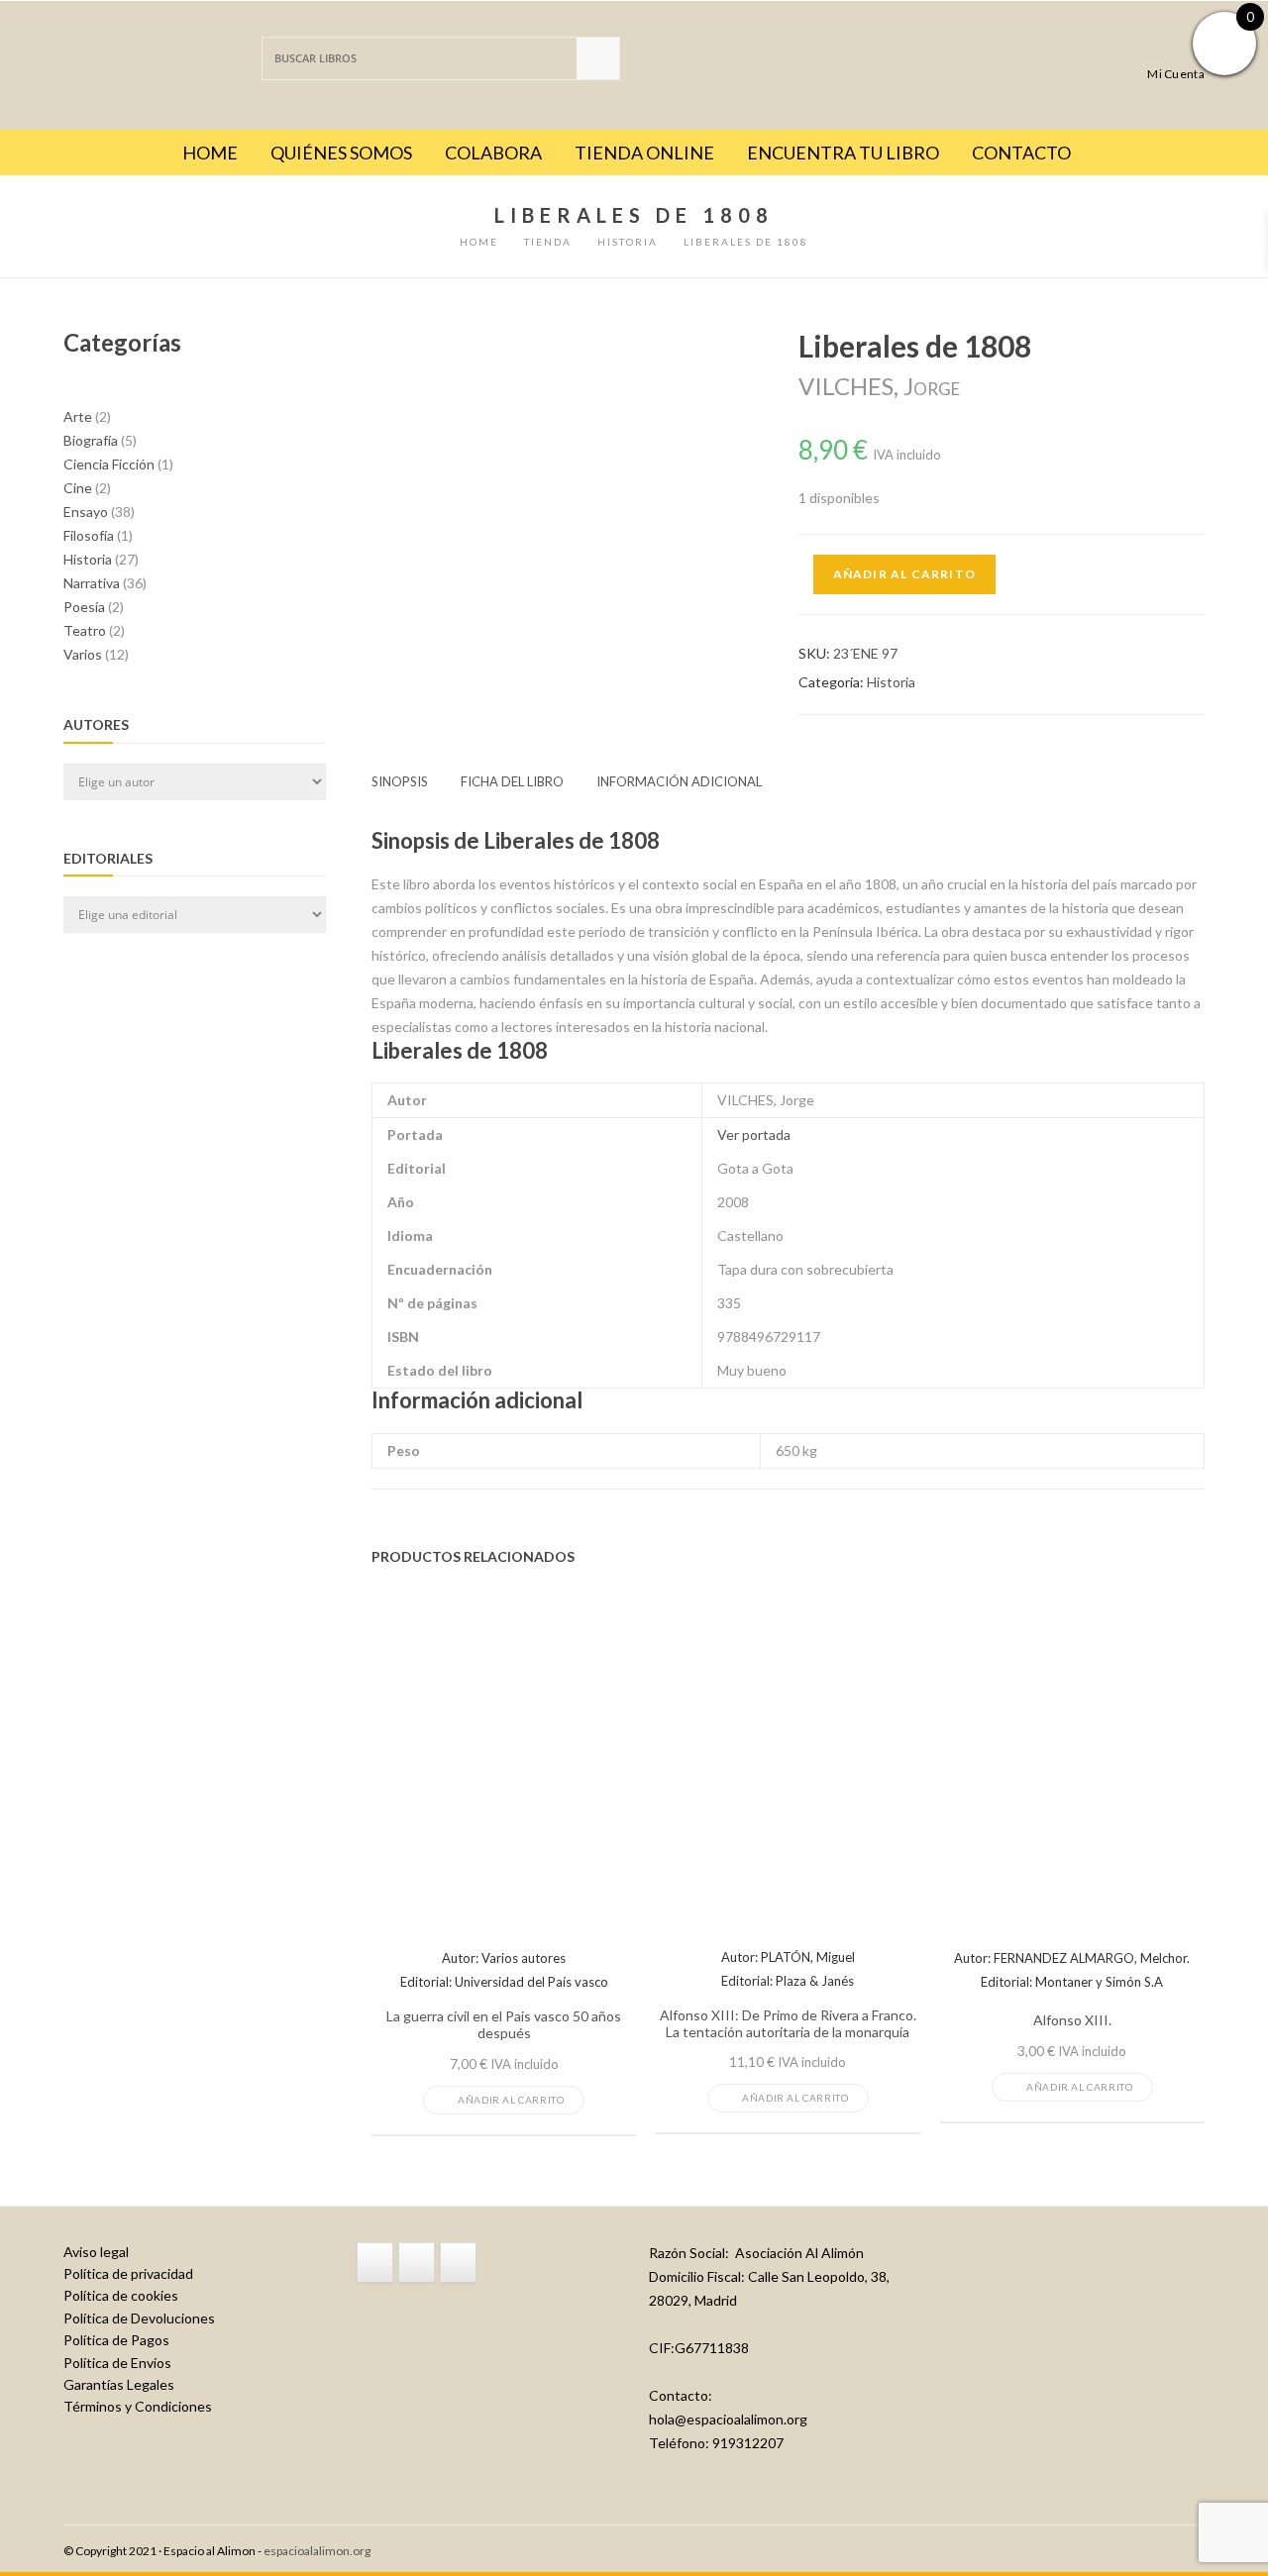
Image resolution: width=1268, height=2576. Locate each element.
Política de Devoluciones (139, 2318)
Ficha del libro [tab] (512, 781)
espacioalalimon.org (317, 2551)
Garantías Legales (119, 2384)
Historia (891, 682)
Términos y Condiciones (138, 2406)
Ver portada (754, 1134)
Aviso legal (96, 2252)
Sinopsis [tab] (400, 781)
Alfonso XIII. (1072, 2020)
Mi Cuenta (1176, 73)
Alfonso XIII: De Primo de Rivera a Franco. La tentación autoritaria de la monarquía (788, 2024)
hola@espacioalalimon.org (728, 2419)
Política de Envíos (117, 2363)
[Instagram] (417, 2262)
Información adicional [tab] (679, 781)
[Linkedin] (458, 2262)
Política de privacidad (128, 2273)
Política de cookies (121, 2295)
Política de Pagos (116, 2340)
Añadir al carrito (904, 574)
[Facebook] (375, 2262)
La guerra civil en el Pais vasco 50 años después (504, 2025)
